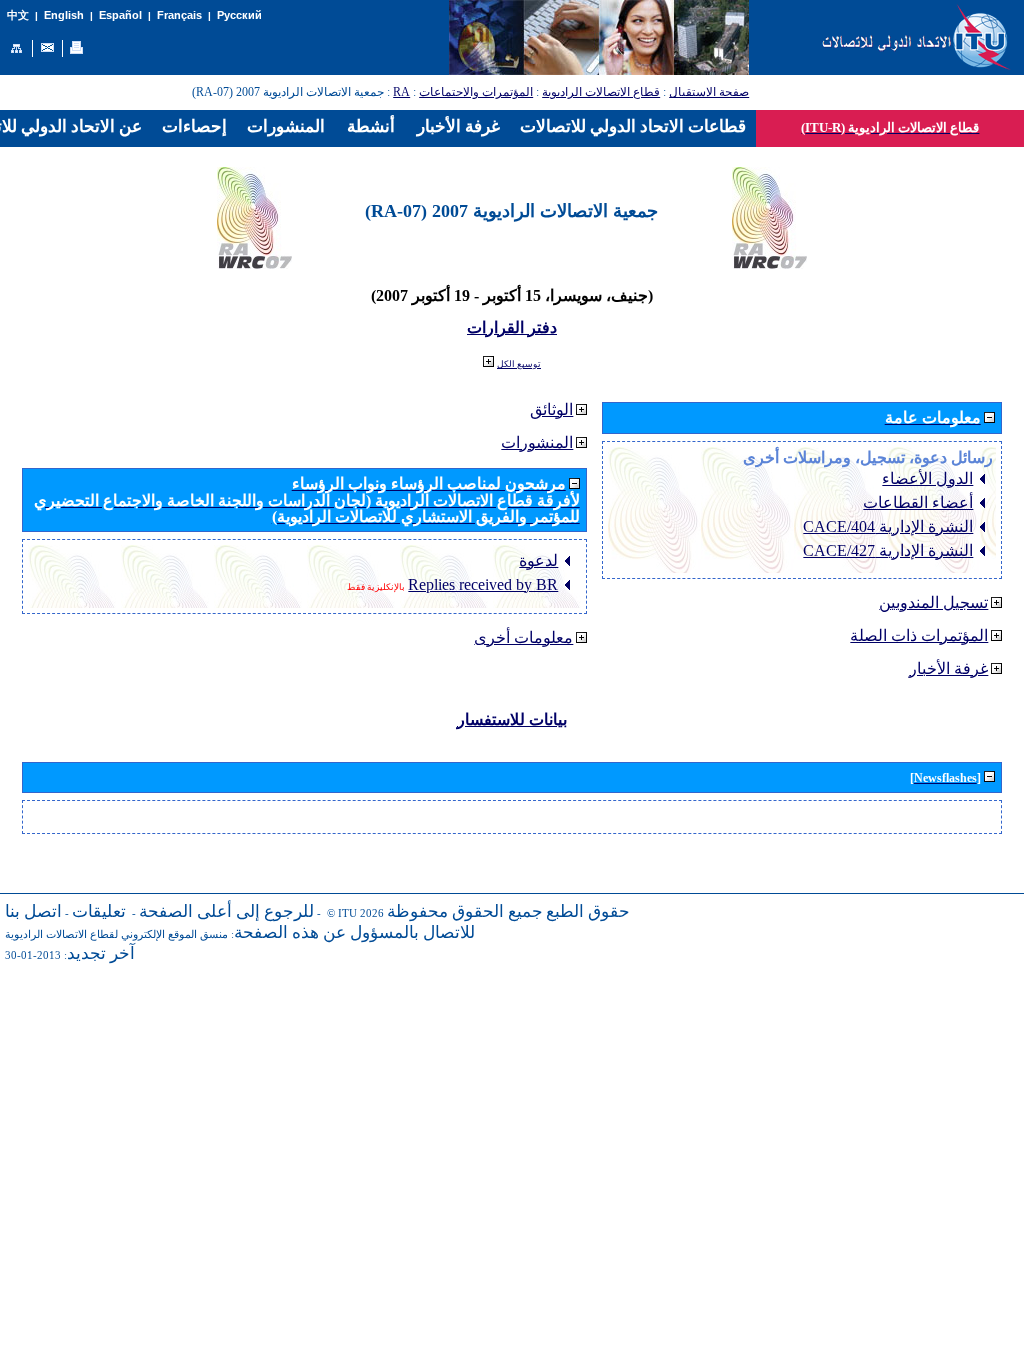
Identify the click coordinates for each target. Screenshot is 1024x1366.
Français (179, 15)
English (64, 15)
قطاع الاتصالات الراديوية (601, 92)
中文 (18, 15)
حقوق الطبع (588, 911)
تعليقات (99, 911)
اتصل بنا (33, 911)
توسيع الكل (519, 364)
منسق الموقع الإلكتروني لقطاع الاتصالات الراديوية (116, 934)
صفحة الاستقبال (709, 92)
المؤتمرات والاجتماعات (476, 92)
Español (120, 15)
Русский (239, 15)
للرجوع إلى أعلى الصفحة (226, 911)
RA (401, 92)
